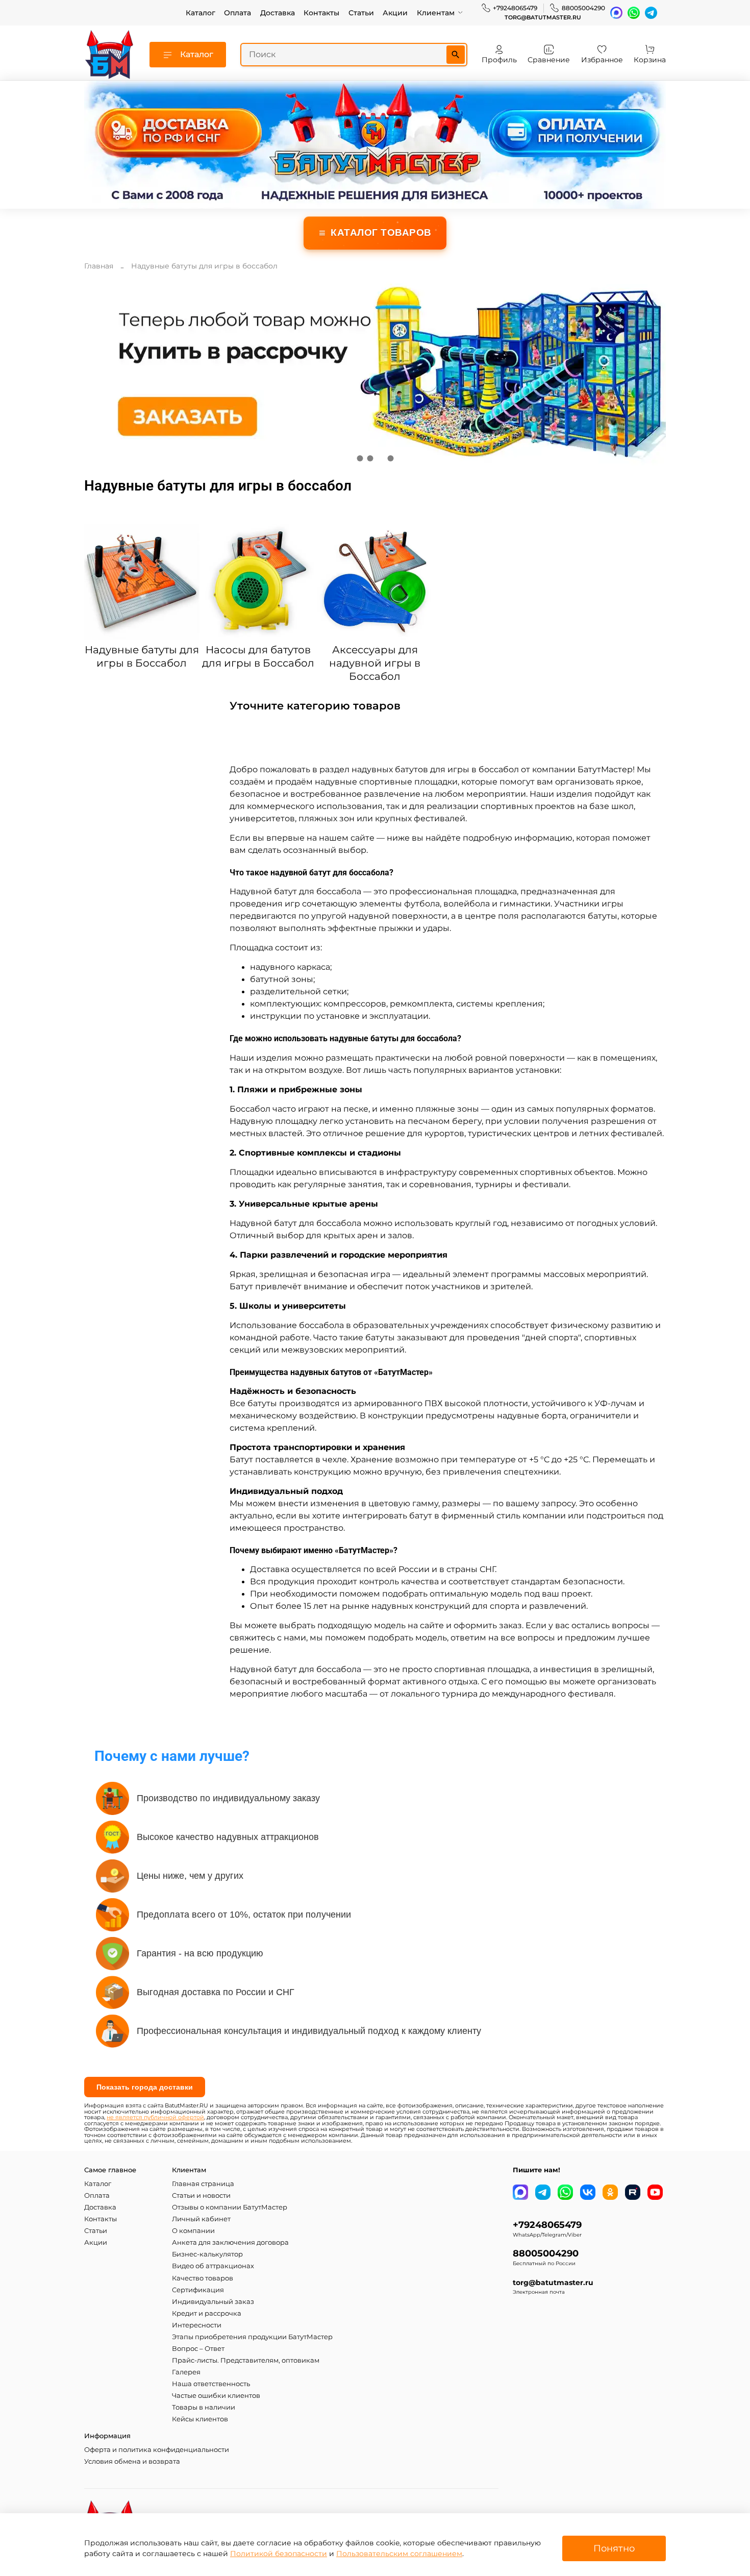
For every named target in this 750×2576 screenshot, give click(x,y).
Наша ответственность (211, 2384)
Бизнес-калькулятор (207, 2254)
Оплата (237, 13)
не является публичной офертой (155, 2117)
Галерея (186, 2372)
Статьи (361, 13)
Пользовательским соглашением (399, 2554)
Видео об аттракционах (213, 2266)
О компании (193, 2231)
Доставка (278, 13)
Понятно (614, 2548)
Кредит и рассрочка (207, 2313)
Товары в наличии (204, 2407)
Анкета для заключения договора (230, 2242)
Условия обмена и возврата (132, 2461)
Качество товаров (203, 2278)
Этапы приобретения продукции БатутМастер (252, 2337)
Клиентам (436, 13)
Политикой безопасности (279, 2554)
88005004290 (583, 8)
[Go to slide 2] (370, 458)
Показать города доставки (145, 2087)
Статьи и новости (201, 2195)
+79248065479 (515, 8)
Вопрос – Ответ (198, 2349)
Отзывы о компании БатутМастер (230, 2207)
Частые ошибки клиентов (216, 2396)
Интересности (197, 2325)
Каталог (201, 13)
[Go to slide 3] (380, 458)
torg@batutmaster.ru (543, 18)
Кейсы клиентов (200, 2419)
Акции (395, 13)
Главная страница (203, 2184)
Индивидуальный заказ (213, 2302)
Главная (99, 266)
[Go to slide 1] (360, 458)
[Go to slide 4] (390, 458)
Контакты (321, 13)
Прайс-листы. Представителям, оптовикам (246, 2360)
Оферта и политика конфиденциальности (157, 2450)
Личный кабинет (201, 2219)
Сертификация (198, 2290)
